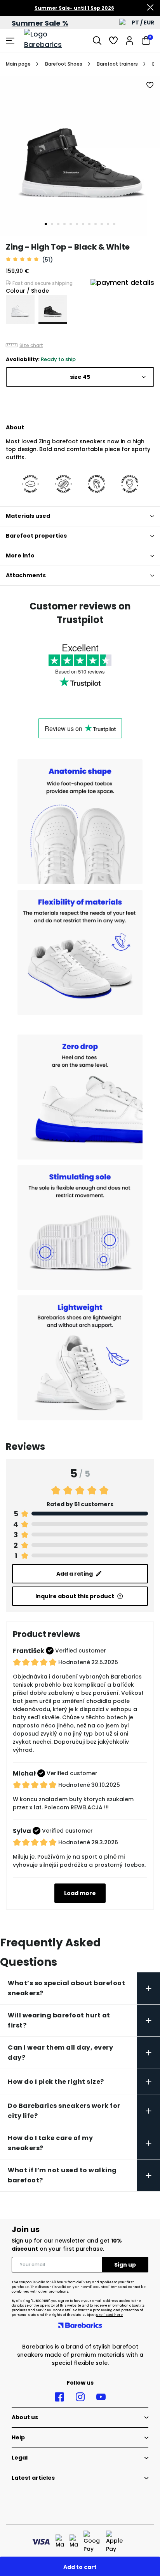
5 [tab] (71, 224)
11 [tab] (108, 224)
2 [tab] (52, 224)
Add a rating (75, 1574)
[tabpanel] (80, 156)
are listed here (110, 2315)
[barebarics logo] (53, 40)
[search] (97, 40)
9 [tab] (96, 224)
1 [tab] (46, 224)
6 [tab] (77, 224)
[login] (130, 40)
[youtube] (101, 2397)
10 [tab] (102, 224)
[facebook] (59, 2397)
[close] (150, 8)
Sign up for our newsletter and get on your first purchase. (67, 2245)
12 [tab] (114, 224)
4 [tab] (64, 224)
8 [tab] (89, 224)
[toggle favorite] (150, 85)
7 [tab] (83, 224)
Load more (80, 1893)
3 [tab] (58, 224)
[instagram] (80, 2397)
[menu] (11, 40)
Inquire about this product (75, 1596)
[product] (20, 309)
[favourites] (113, 40)
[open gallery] (80, 156)
